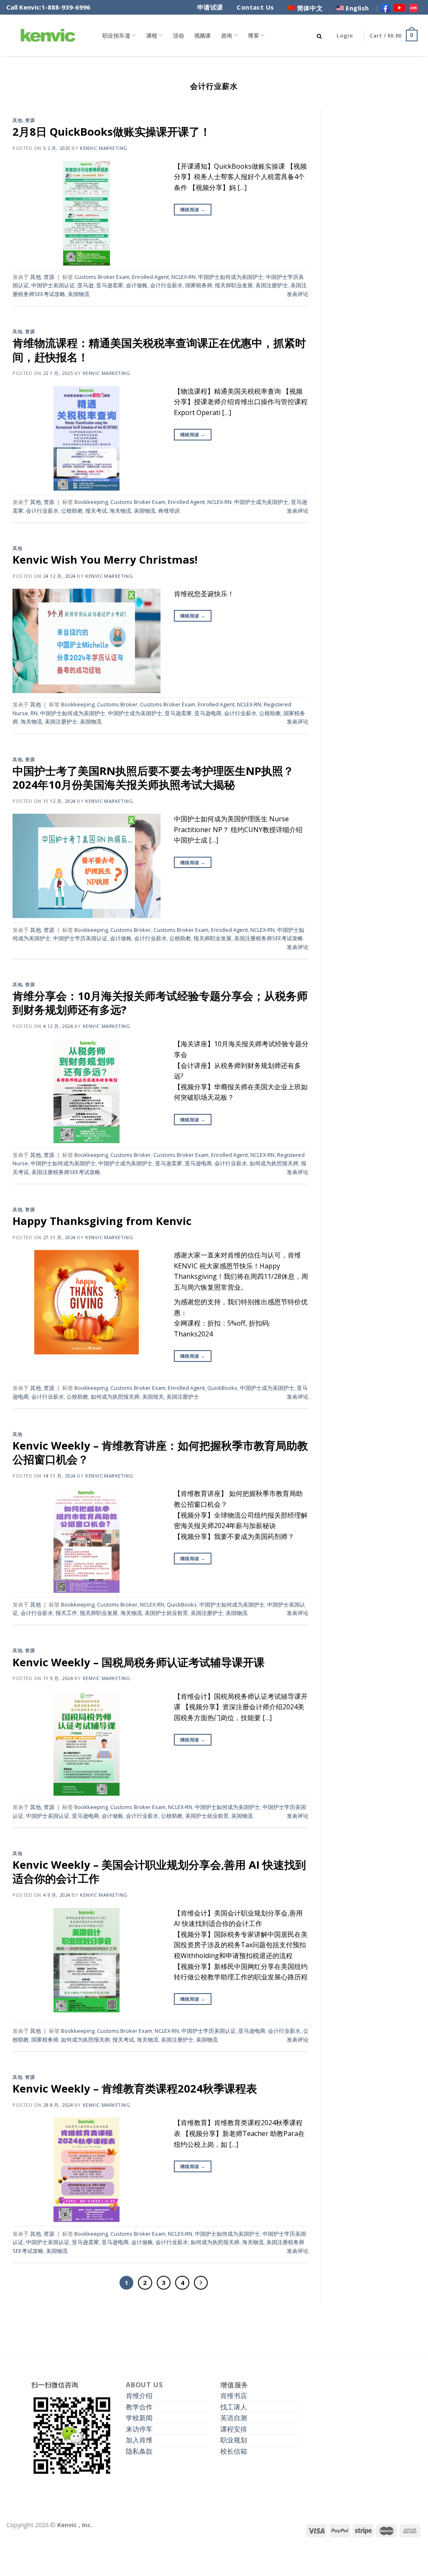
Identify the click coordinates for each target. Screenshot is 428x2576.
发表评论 (298, 294)
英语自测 (234, 2418)
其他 (17, 120)
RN (34, 713)
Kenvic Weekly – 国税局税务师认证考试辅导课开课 (139, 1662)
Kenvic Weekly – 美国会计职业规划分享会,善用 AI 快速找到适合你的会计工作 (159, 1872)
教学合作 (139, 2407)
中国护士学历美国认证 (80, 938)
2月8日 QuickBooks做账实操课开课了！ (112, 132)
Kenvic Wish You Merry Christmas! (105, 560)
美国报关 (153, 1397)
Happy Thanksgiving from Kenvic (102, 1221)
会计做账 (137, 285)
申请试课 (210, 7)
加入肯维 (139, 2440)
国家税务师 (199, 285)
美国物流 (79, 294)
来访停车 (139, 2429)
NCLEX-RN (183, 277)
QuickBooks (222, 1388)
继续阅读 (193, 209)
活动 (179, 35)
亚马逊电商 (208, 713)
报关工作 (66, 1613)
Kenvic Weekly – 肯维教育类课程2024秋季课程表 (135, 2089)
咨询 (227, 35)
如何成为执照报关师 (274, 1163)
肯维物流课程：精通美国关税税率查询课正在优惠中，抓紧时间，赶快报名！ (159, 350)
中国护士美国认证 (53, 285)
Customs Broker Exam (102, 277)
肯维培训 (169, 511)
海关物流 (120, 511)
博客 (253, 35)
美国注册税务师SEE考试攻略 (269, 938)
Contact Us (255, 7)
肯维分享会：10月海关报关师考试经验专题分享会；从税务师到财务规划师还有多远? (160, 1003)
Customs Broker (117, 704)
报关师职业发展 (234, 285)
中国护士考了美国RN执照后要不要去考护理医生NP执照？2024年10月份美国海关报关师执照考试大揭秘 (153, 778)
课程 (152, 35)
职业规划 (234, 2440)
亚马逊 (85, 285)
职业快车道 (116, 35)
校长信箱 (234, 2451)
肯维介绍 (139, 2396)
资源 (30, 120)
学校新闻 (139, 2418)
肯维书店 (234, 2396)
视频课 (203, 35)
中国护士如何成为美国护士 (231, 277)
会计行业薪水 (166, 285)
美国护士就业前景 (166, 1613)
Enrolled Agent (150, 277)
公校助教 (72, 511)
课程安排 (234, 2429)
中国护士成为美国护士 (261, 502)
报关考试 (96, 511)
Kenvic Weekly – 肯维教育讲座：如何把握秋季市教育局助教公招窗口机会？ (160, 1452)
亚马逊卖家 (110, 285)
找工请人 (234, 2407)
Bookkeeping (91, 502)
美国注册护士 (272, 285)
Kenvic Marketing (104, 148)
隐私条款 (139, 2451)
